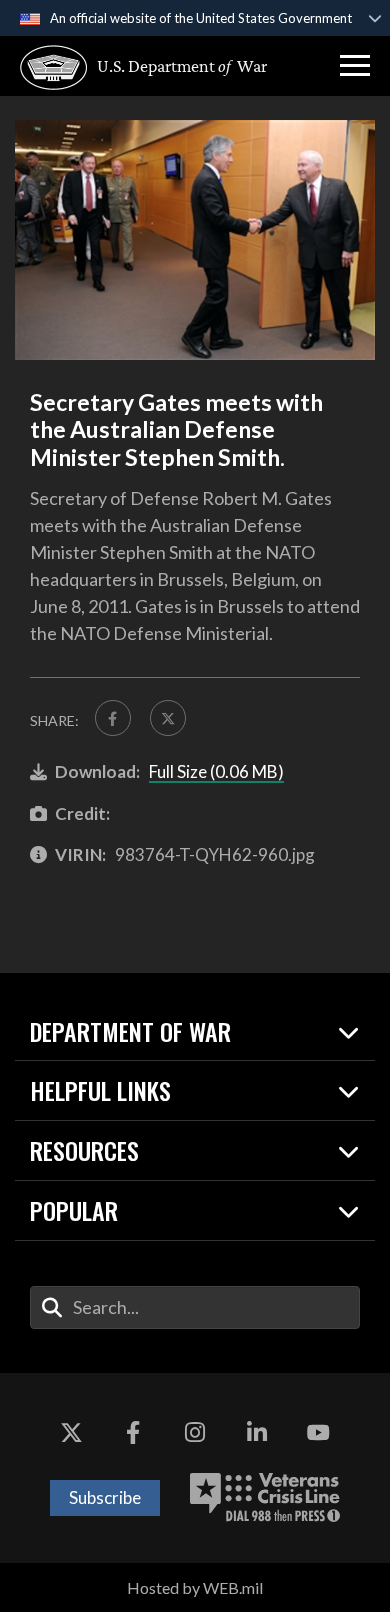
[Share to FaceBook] (113, 718)
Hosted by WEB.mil (195, 1587)
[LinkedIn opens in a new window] (257, 1433)
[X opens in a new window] (72, 1433)
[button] (355, 66)
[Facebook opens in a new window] (133, 1433)
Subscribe (105, 1497)
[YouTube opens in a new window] (318, 1433)
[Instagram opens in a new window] (195, 1433)
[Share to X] (168, 718)
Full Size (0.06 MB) (216, 771)
